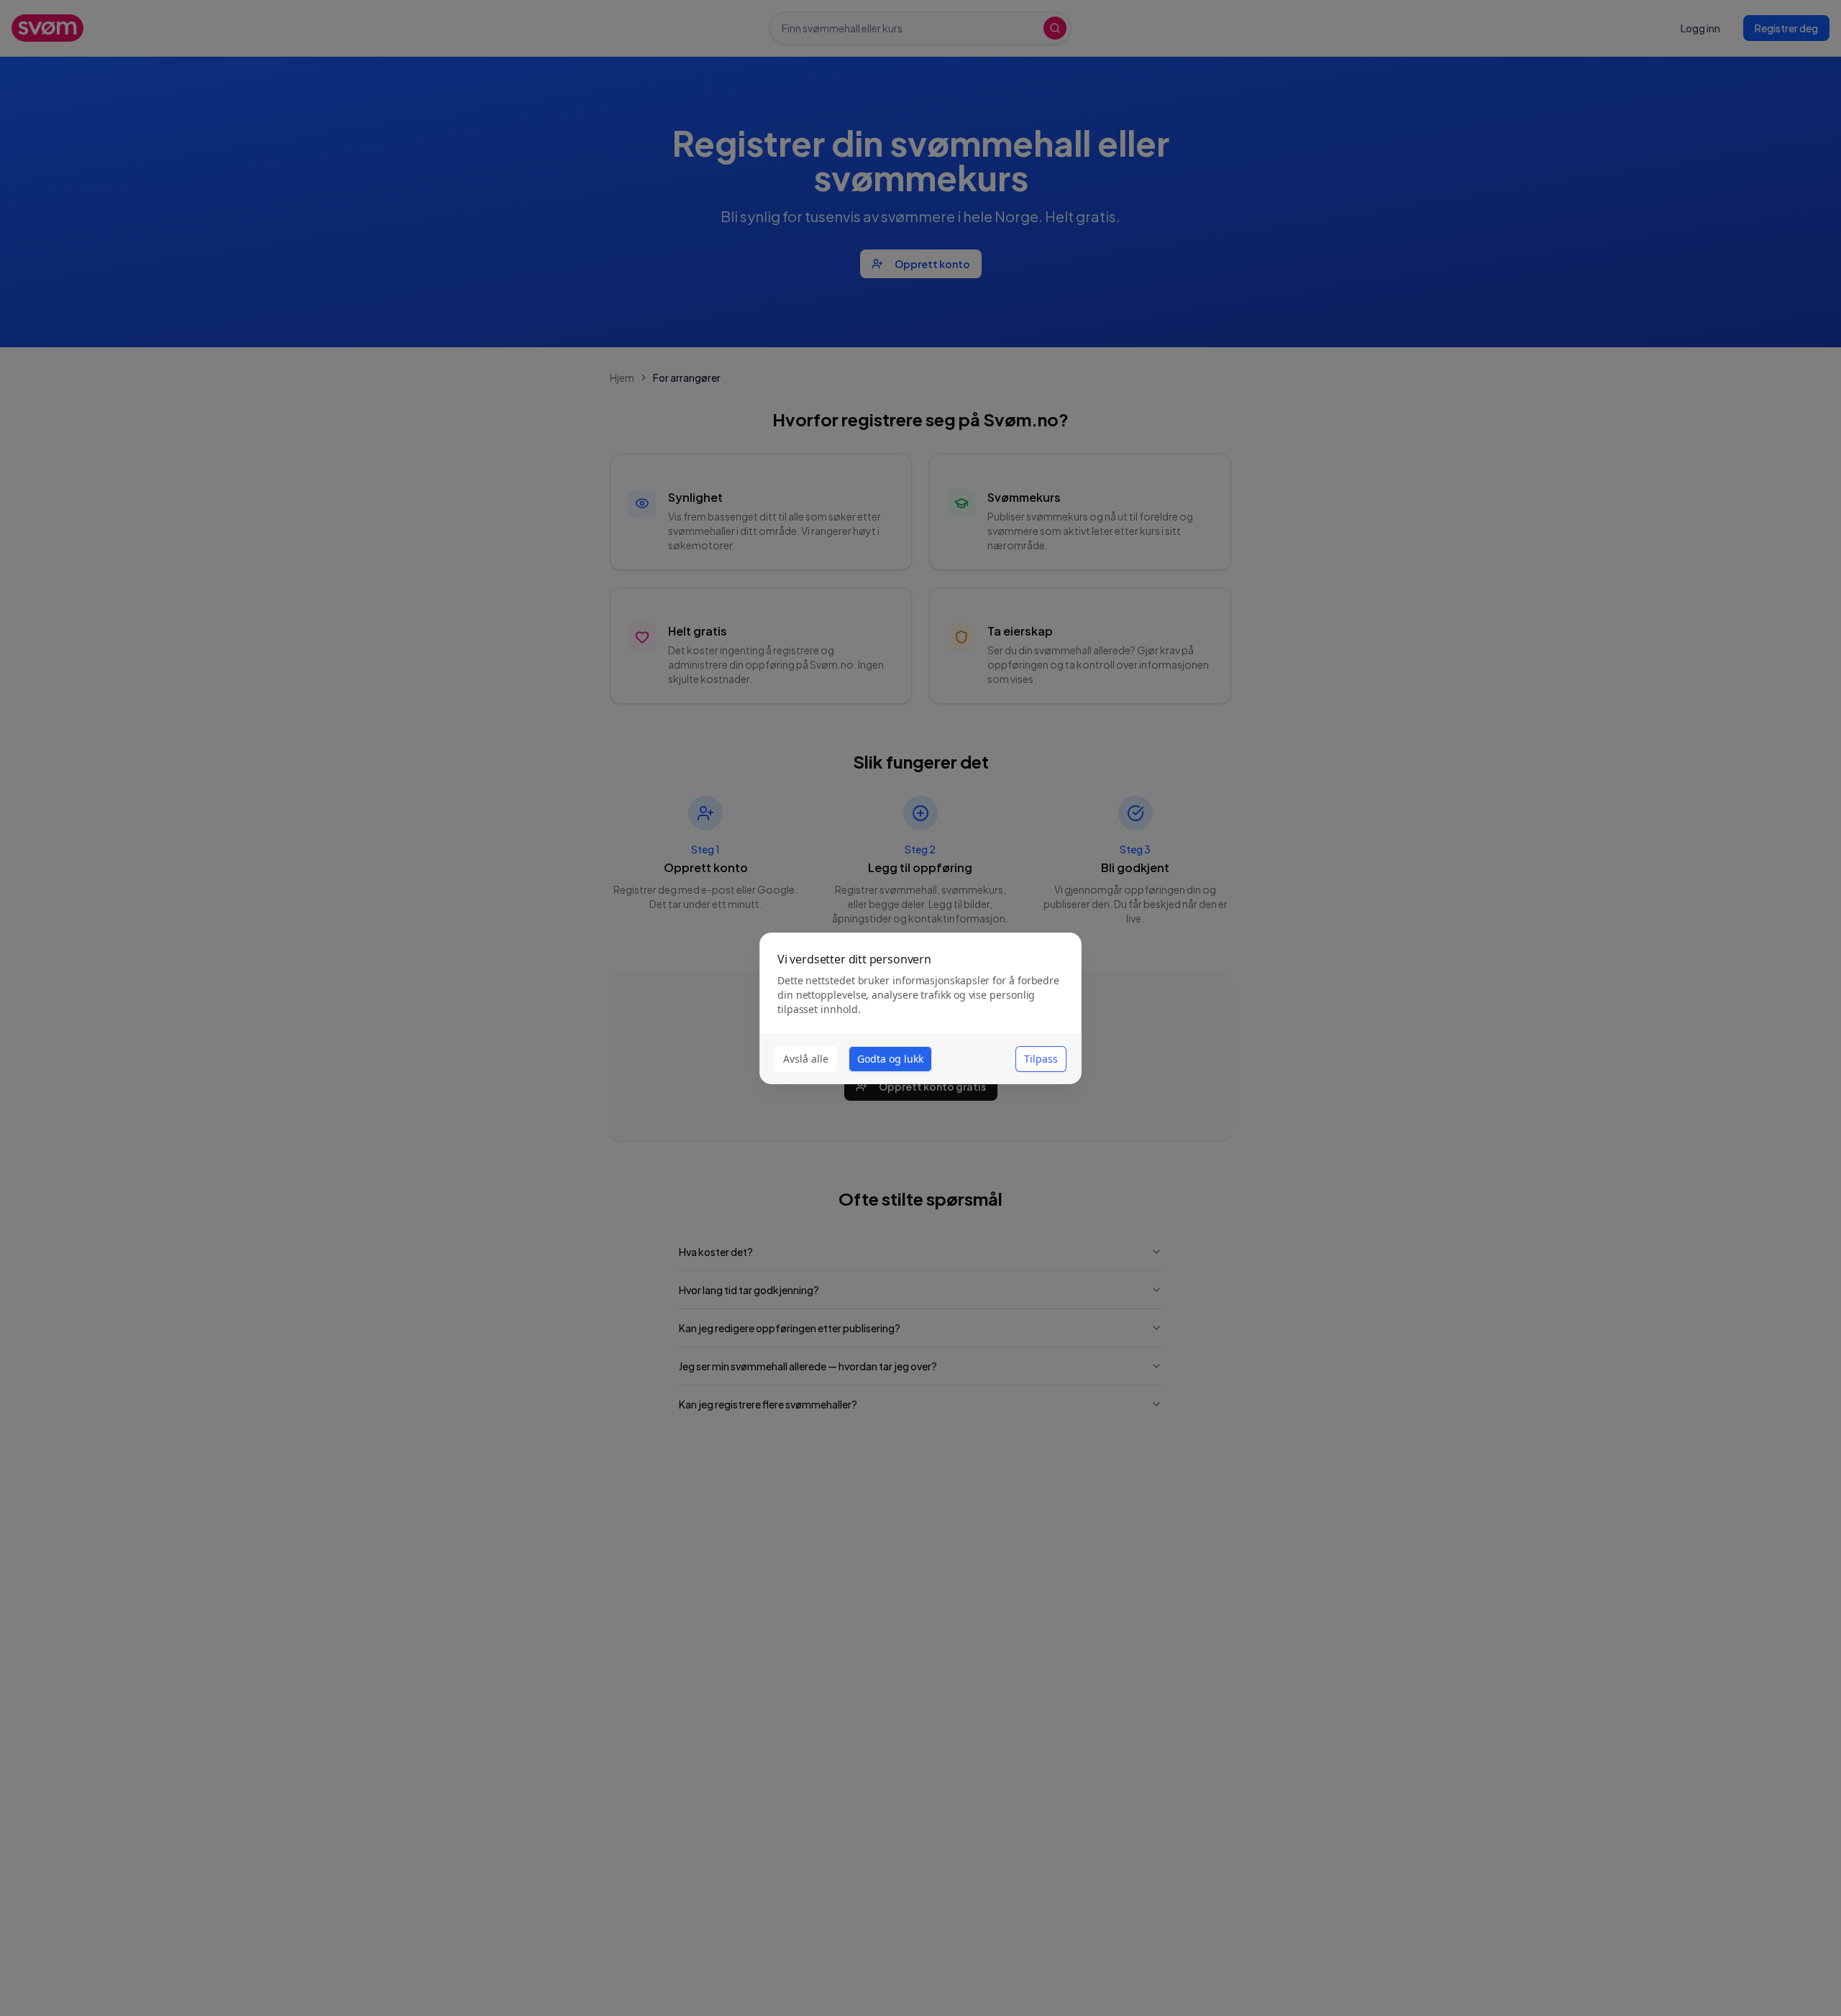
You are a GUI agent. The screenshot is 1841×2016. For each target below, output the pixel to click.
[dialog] (920, 1008)
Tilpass (1041, 1059)
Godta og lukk (890, 1059)
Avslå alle (806, 1059)
